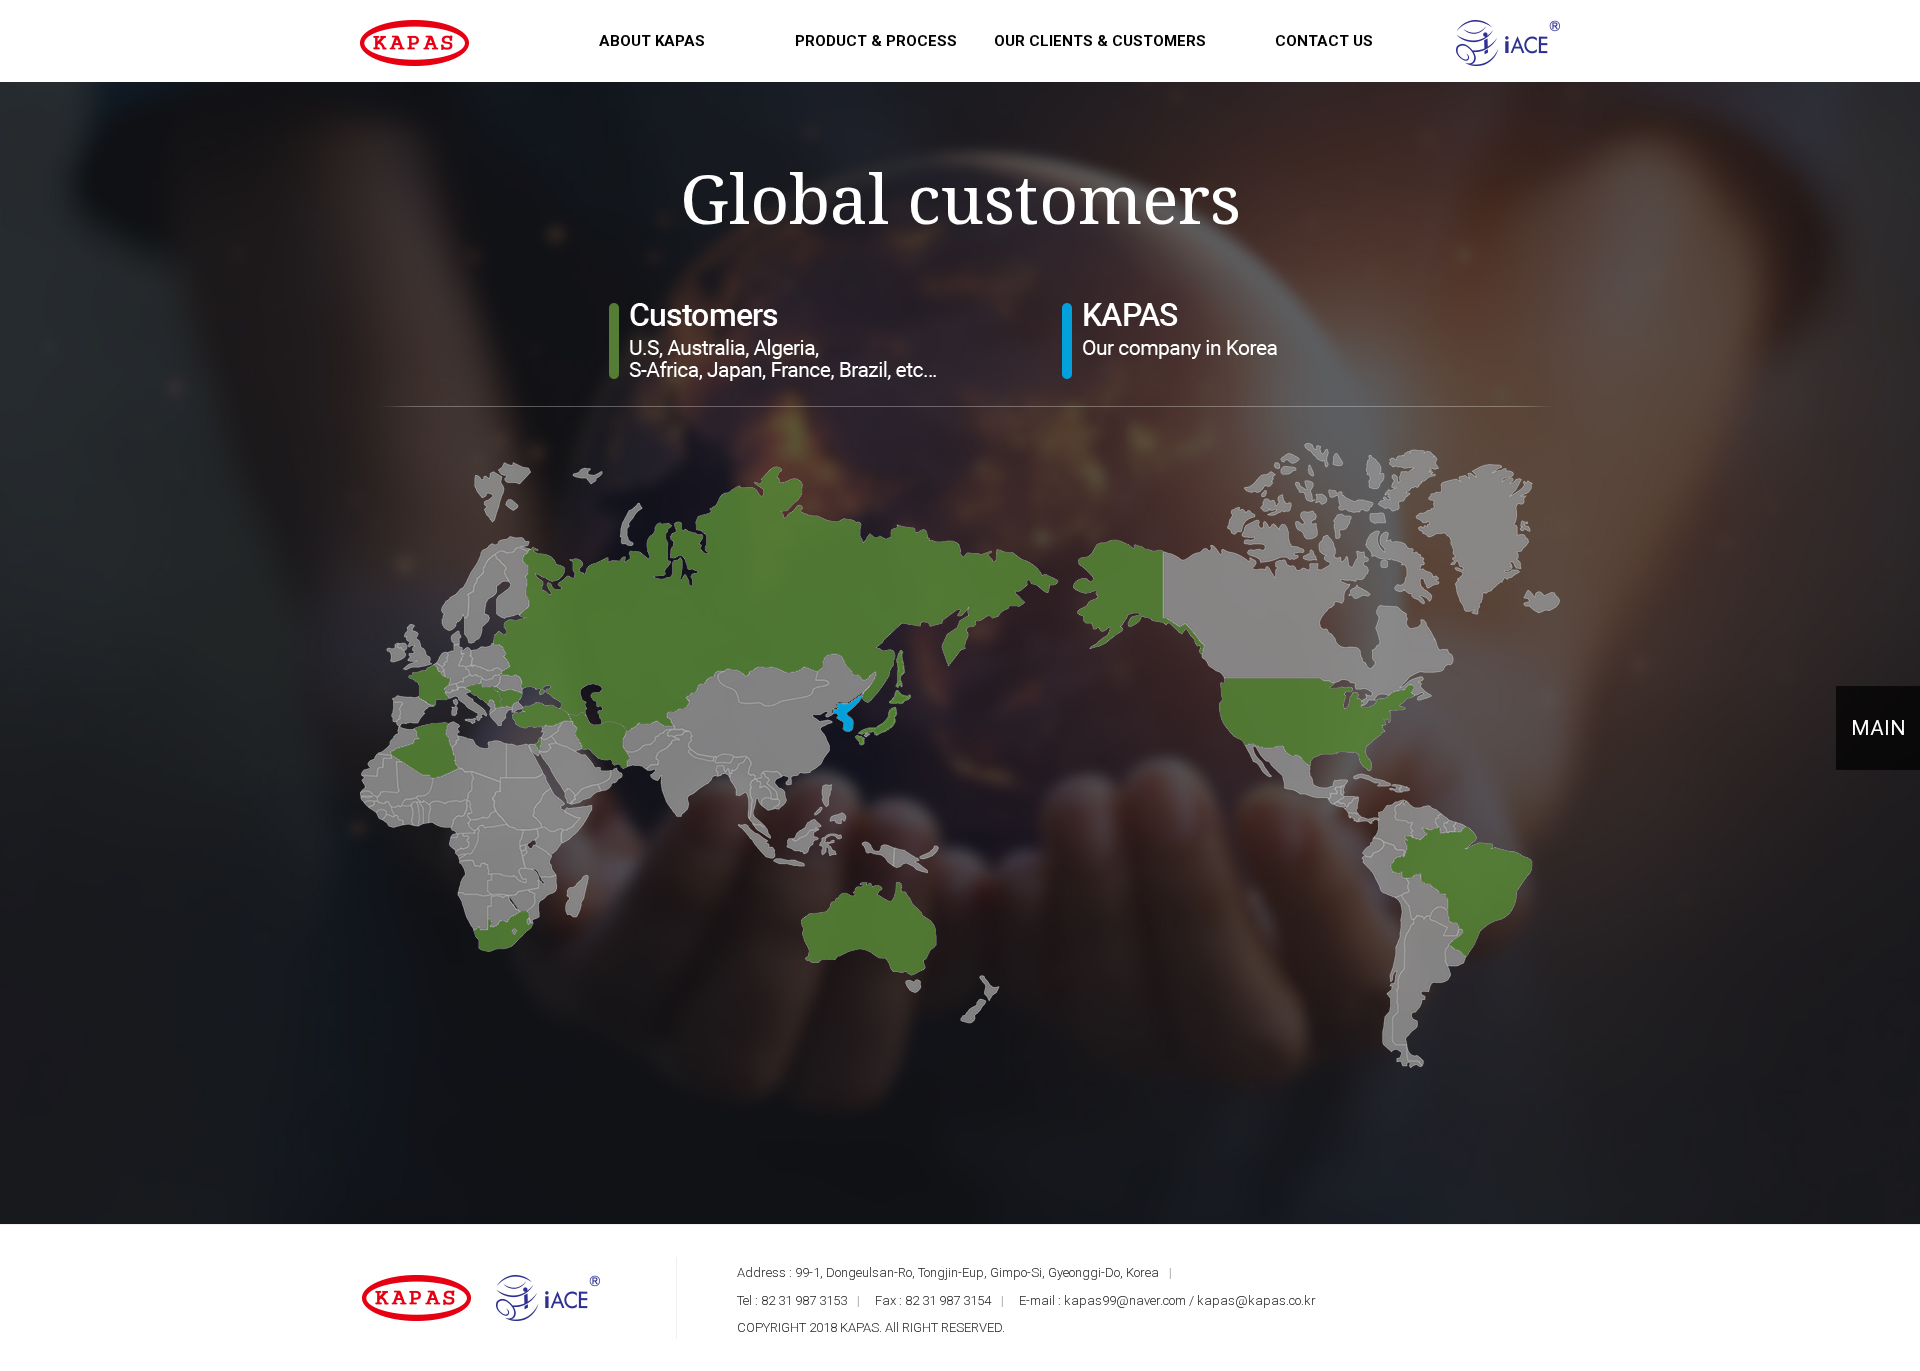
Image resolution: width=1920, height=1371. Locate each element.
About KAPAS (652, 41)
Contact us (1324, 41)
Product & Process (876, 41)
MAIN (1878, 728)
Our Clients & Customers (1100, 41)
